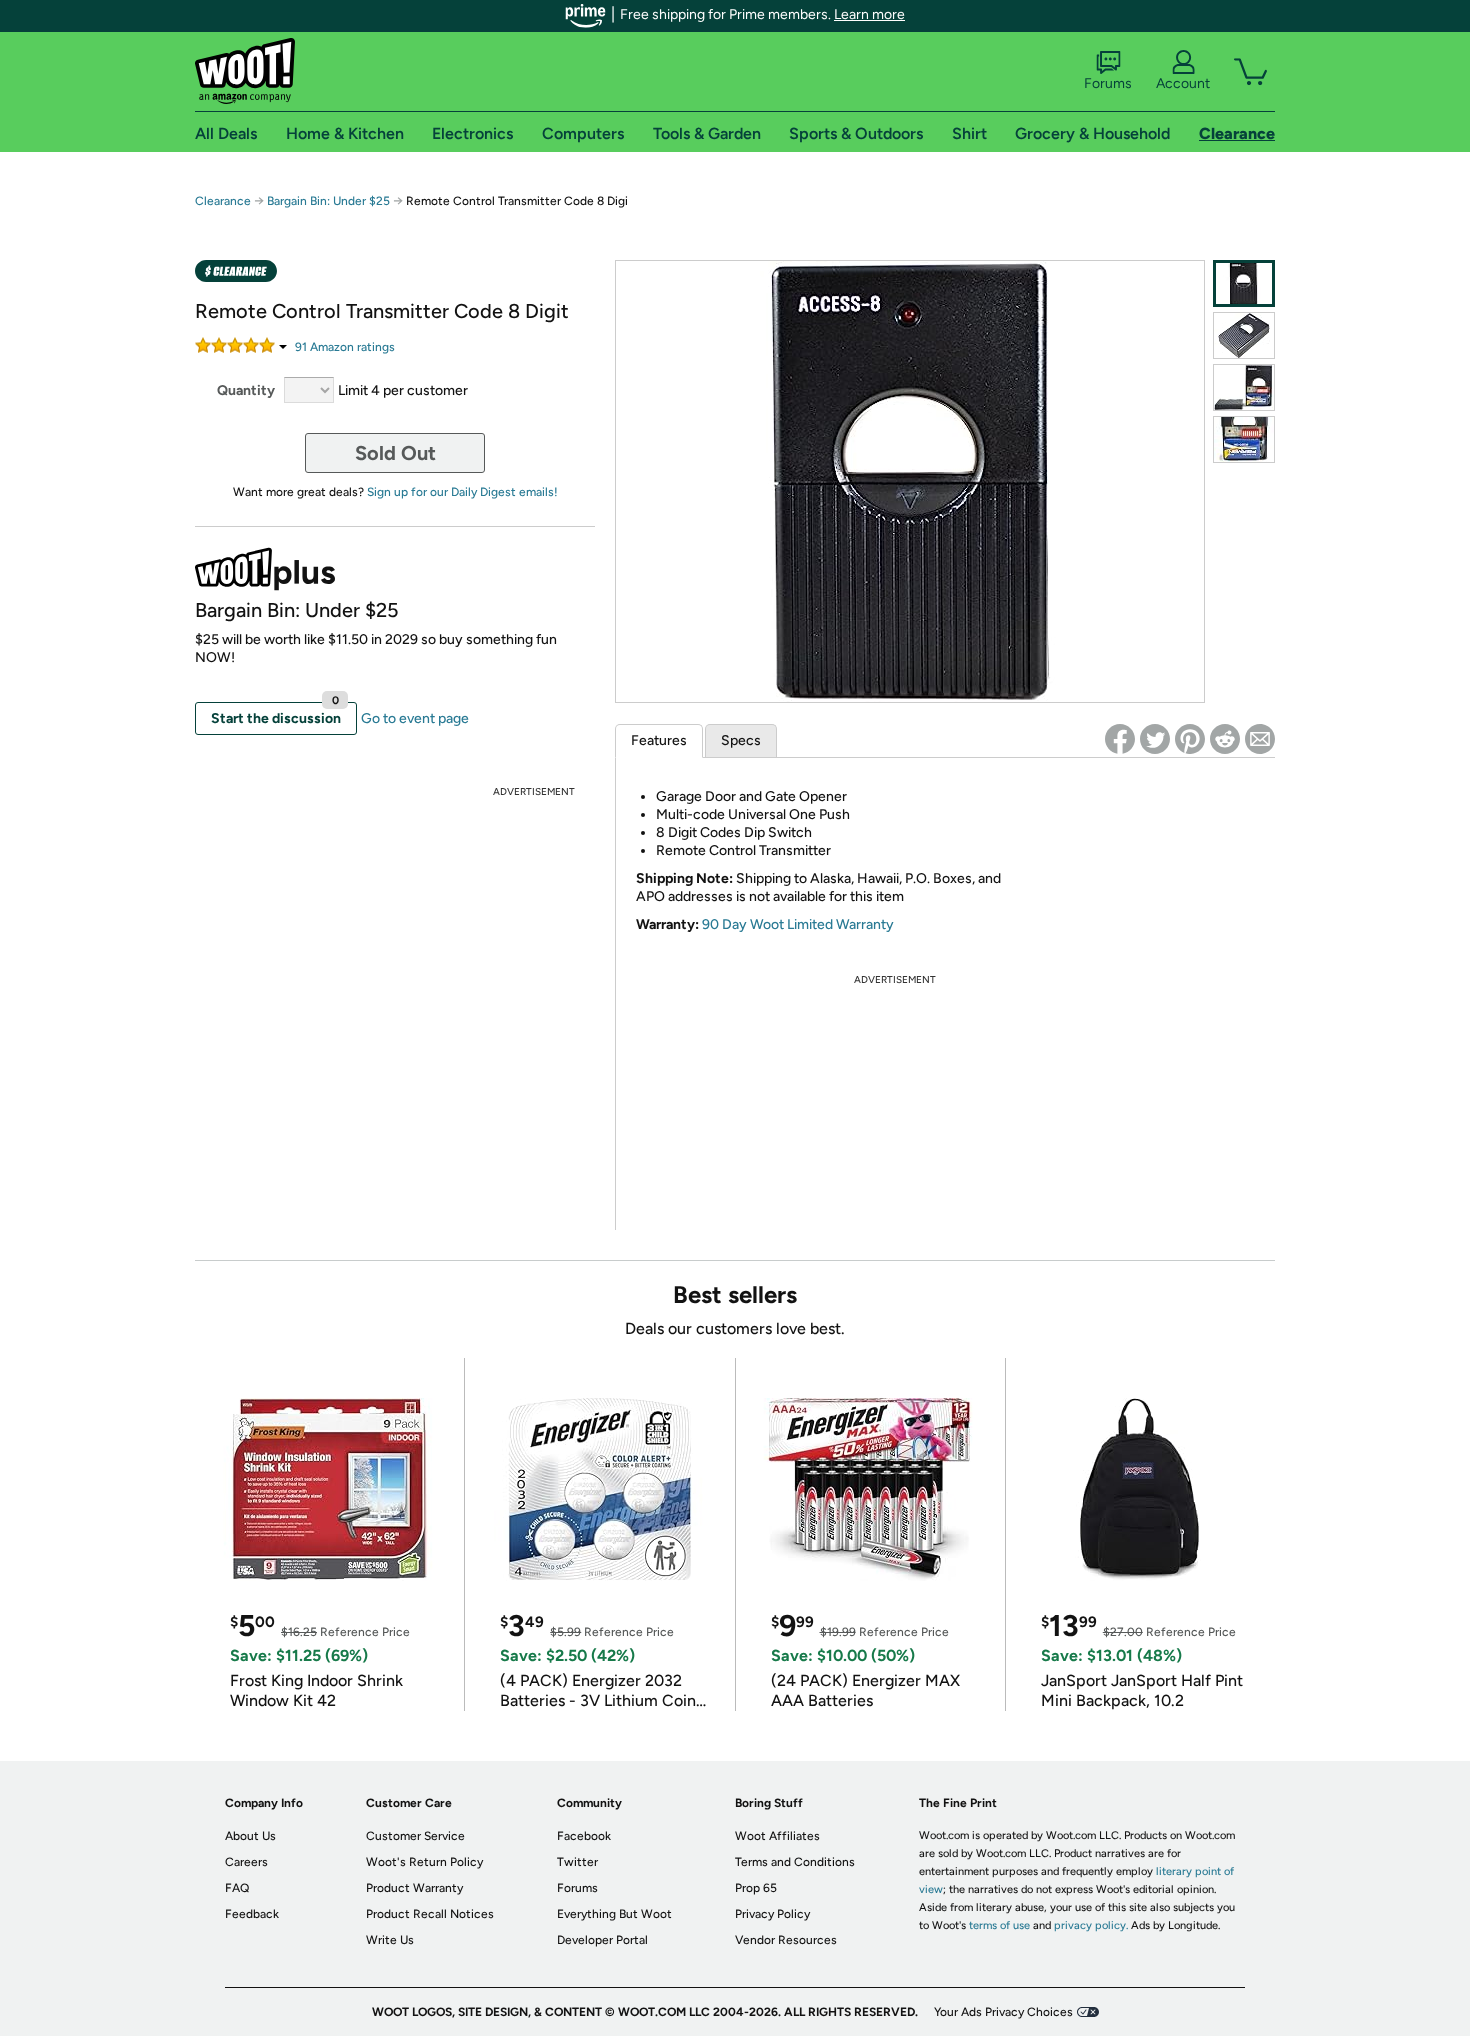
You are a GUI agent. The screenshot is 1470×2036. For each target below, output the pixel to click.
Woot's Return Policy (424, 1862)
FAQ (237, 1888)
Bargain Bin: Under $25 (328, 201)
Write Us (390, 1940)
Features (659, 740)
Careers (246, 1862)
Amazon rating (345, 347)
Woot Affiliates (777, 1836)
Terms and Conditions (795, 1862)
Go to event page (415, 718)
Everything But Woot (614, 1914)
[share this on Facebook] (1120, 739)
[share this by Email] (1260, 739)
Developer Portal (602, 1940)
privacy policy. (1091, 1925)
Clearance (223, 201)
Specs (741, 740)
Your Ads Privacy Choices (1003, 2012)
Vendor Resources (786, 1940)
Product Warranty (414, 1888)
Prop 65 (756, 1888)
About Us (250, 1836)
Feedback (252, 1914)
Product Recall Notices (430, 1914)
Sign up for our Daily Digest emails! (462, 492)
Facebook (584, 1836)
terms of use (999, 1925)
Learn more (869, 14)
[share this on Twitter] (1155, 739)
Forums (1108, 83)
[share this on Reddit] (1225, 739)
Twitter (577, 1862)
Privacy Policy (772, 1914)
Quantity (246, 390)
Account (1183, 83)
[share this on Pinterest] (1190, 739)
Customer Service (415, 1836)
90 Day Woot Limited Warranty (798, 924)
